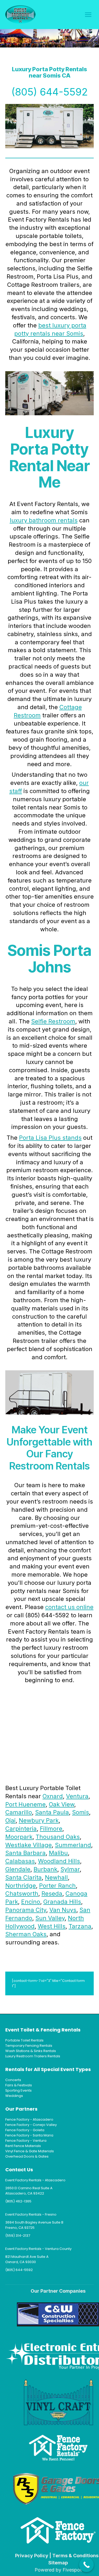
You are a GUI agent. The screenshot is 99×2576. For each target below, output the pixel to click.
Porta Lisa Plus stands (50, 1138)
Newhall (56, 1877)
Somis (81, 1812)
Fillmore (51, 1829)
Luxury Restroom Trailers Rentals (33, 2056)
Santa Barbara (25, 1853)
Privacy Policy (32, 2556)
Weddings (14, 2096)
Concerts (13, 2080)
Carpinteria (21, 1829)
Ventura (77, 1796)
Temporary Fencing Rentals (29, 2046)
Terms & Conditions (75, 2556)
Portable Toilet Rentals (24, 2040)
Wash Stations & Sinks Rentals (31, 2051)
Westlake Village (29, 1845)
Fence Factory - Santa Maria (29, 2135)
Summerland (73, 1845)
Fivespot (72, 2570)
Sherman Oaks (26, 1934)
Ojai (10, 1820)
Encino (31, 1902)
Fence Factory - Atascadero (29, 2119)
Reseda (52, 1893)
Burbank (45, 1869)
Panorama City (26, 1910)
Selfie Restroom (53, 1021)
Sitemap (58, 2563)
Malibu (58, 1853)
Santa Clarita (23, 1877)
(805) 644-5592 (50, 92)
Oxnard (53, 1796)
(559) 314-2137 (18, 2236)
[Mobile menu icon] (88, 15)
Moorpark (19, 1837)
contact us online (69, 1607)
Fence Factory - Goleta (25, 2130)
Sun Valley (50, 1918)
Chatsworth (22, 1893)
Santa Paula (52, 1812)
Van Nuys (63, 1910)
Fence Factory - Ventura (26, 2141)
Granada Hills (62, 1902)
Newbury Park (39, 1820)
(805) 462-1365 (18, 2201)
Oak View (62, 1804)
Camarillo (19, 1812)
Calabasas (20, 1861)
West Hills (52, 1926)
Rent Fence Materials (23, 2146)
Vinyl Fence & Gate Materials (30, 2151)
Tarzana (80, 1926)
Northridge (21, 1886)
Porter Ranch (57, 1886)
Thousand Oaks (58, 1837)
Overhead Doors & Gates (27, 2156)
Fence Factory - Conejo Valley (31, 2125)
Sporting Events (18, 2090)
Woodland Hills (59, 1861)
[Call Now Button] (86, 2565)
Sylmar (70, 1869)
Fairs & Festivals (19, 2085)
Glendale (18, 1869)
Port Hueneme (25, 1804)
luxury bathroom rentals (44, 520)
